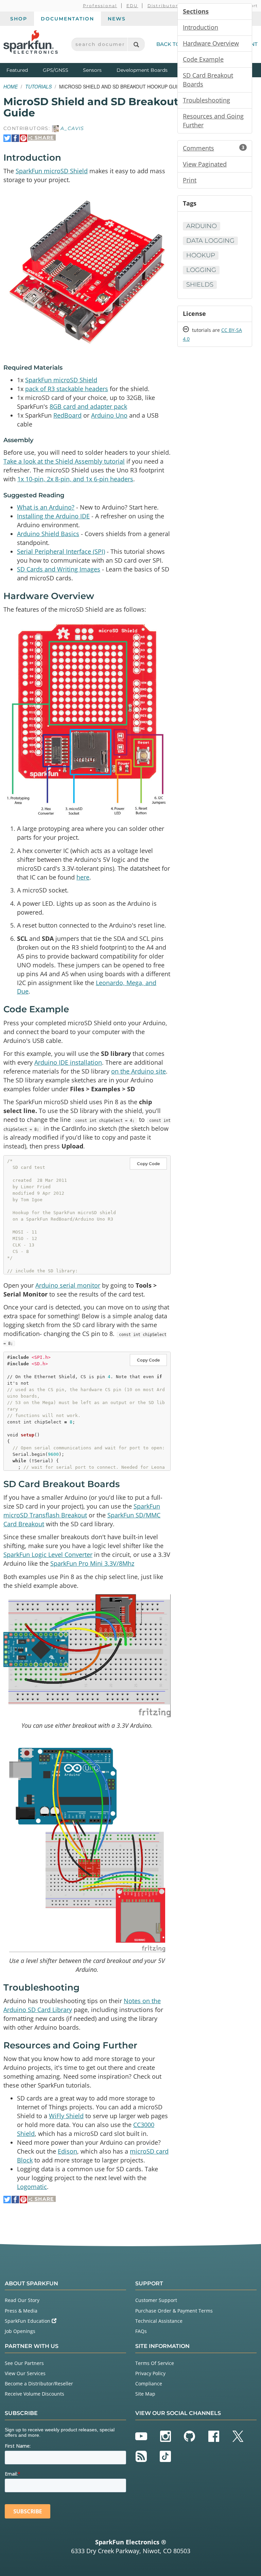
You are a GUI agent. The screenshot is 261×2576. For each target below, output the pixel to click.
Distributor (163, 6)
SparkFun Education (28, 2321)
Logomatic (32, 2187)
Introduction (201, 27)
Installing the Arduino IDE (53, 516)
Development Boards (142, 70)
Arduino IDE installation (68, 1062)
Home (11, 86)
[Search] (136, 44)
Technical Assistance (159, 2321)
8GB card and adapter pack (88, 406)
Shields (200, 285)
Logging (201, 270)
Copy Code (148, 1164)
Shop (19, 19)
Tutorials (38, 86)
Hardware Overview (211, 43)
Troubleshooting (206, 100)
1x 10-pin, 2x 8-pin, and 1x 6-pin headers (75, 479)
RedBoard (67, 415)
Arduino (202, 226)
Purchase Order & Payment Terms (174, 2311)
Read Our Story (22, 2300)
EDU (132, 6)
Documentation (67, 19)
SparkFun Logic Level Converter (48, 1555)
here (83, 877)
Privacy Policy (150, 2373)
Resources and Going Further (213, 120)
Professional (100, 6)
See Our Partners (24, 2363)
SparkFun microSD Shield (52, 171)
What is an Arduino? (46, 507)
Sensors (92, 70)
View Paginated (205, 164)
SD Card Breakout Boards (208, 80)
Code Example (203, 59)
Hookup (201, 255)
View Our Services (25, 2373)
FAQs (141, 2331)
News (117, 19)
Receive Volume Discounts (34, 2394)
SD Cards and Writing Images (59, 569)
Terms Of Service (155, 2363)
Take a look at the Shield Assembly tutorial (64, 461)
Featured (23, 70)
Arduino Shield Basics (48, 534)
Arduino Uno (109, 415)
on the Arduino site (138, 1071)
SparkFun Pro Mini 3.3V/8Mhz (92, 1563)
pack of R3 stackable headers (67, 389)
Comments (214, 148)
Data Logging (210, 241)
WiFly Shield (66, 2116)
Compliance (149, 2384)
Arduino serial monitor (68, 1285)
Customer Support (156, 2300)
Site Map (145, 2394)
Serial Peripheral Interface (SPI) (61, 551)
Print (190, 180)
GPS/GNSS (56, 70)
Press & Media (21, 2311)
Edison (67, 2151)
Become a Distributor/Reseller (39, 2384)
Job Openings (20, 2331)
